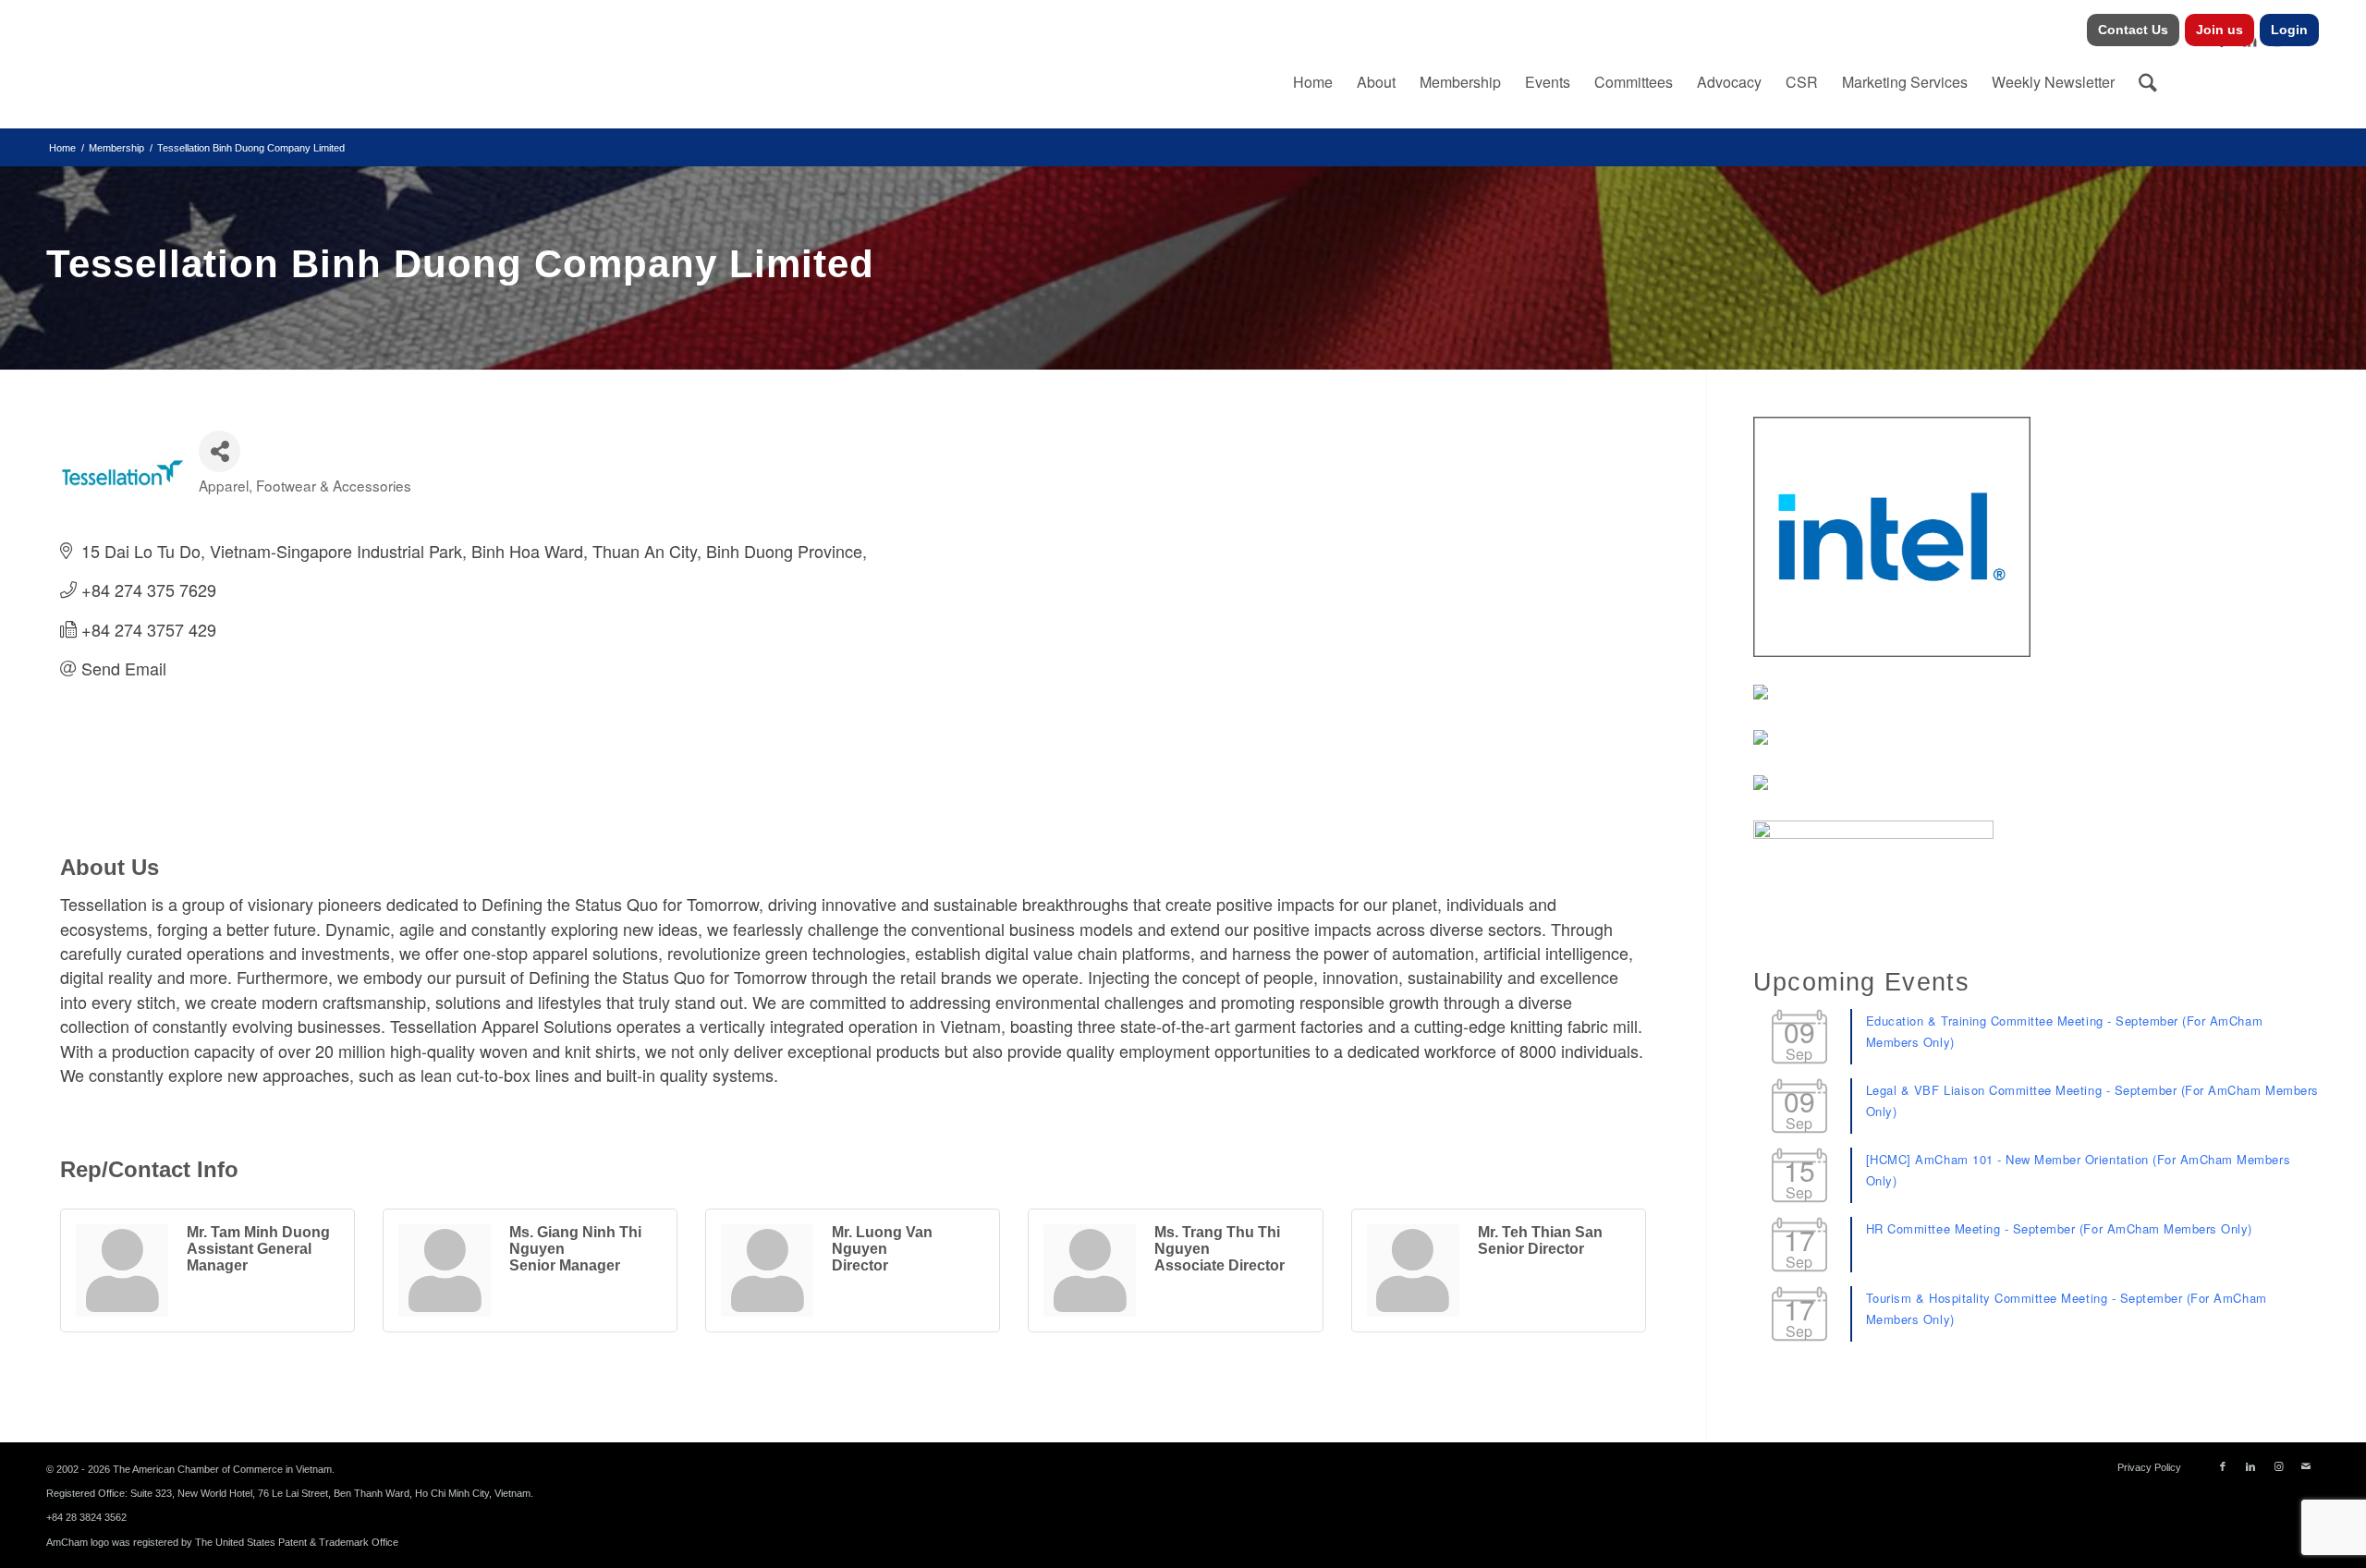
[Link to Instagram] (2278, 1466)
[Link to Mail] (2306, 1466)
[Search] (2148, 82)
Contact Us (2133, 30)
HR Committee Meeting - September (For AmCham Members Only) (2059, 1228)
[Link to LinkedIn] (2250, 1466)
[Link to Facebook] (2223, 1466)
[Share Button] (220, 451)
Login (2289, 30)
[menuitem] (2134, 30)
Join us (2220, 30)
